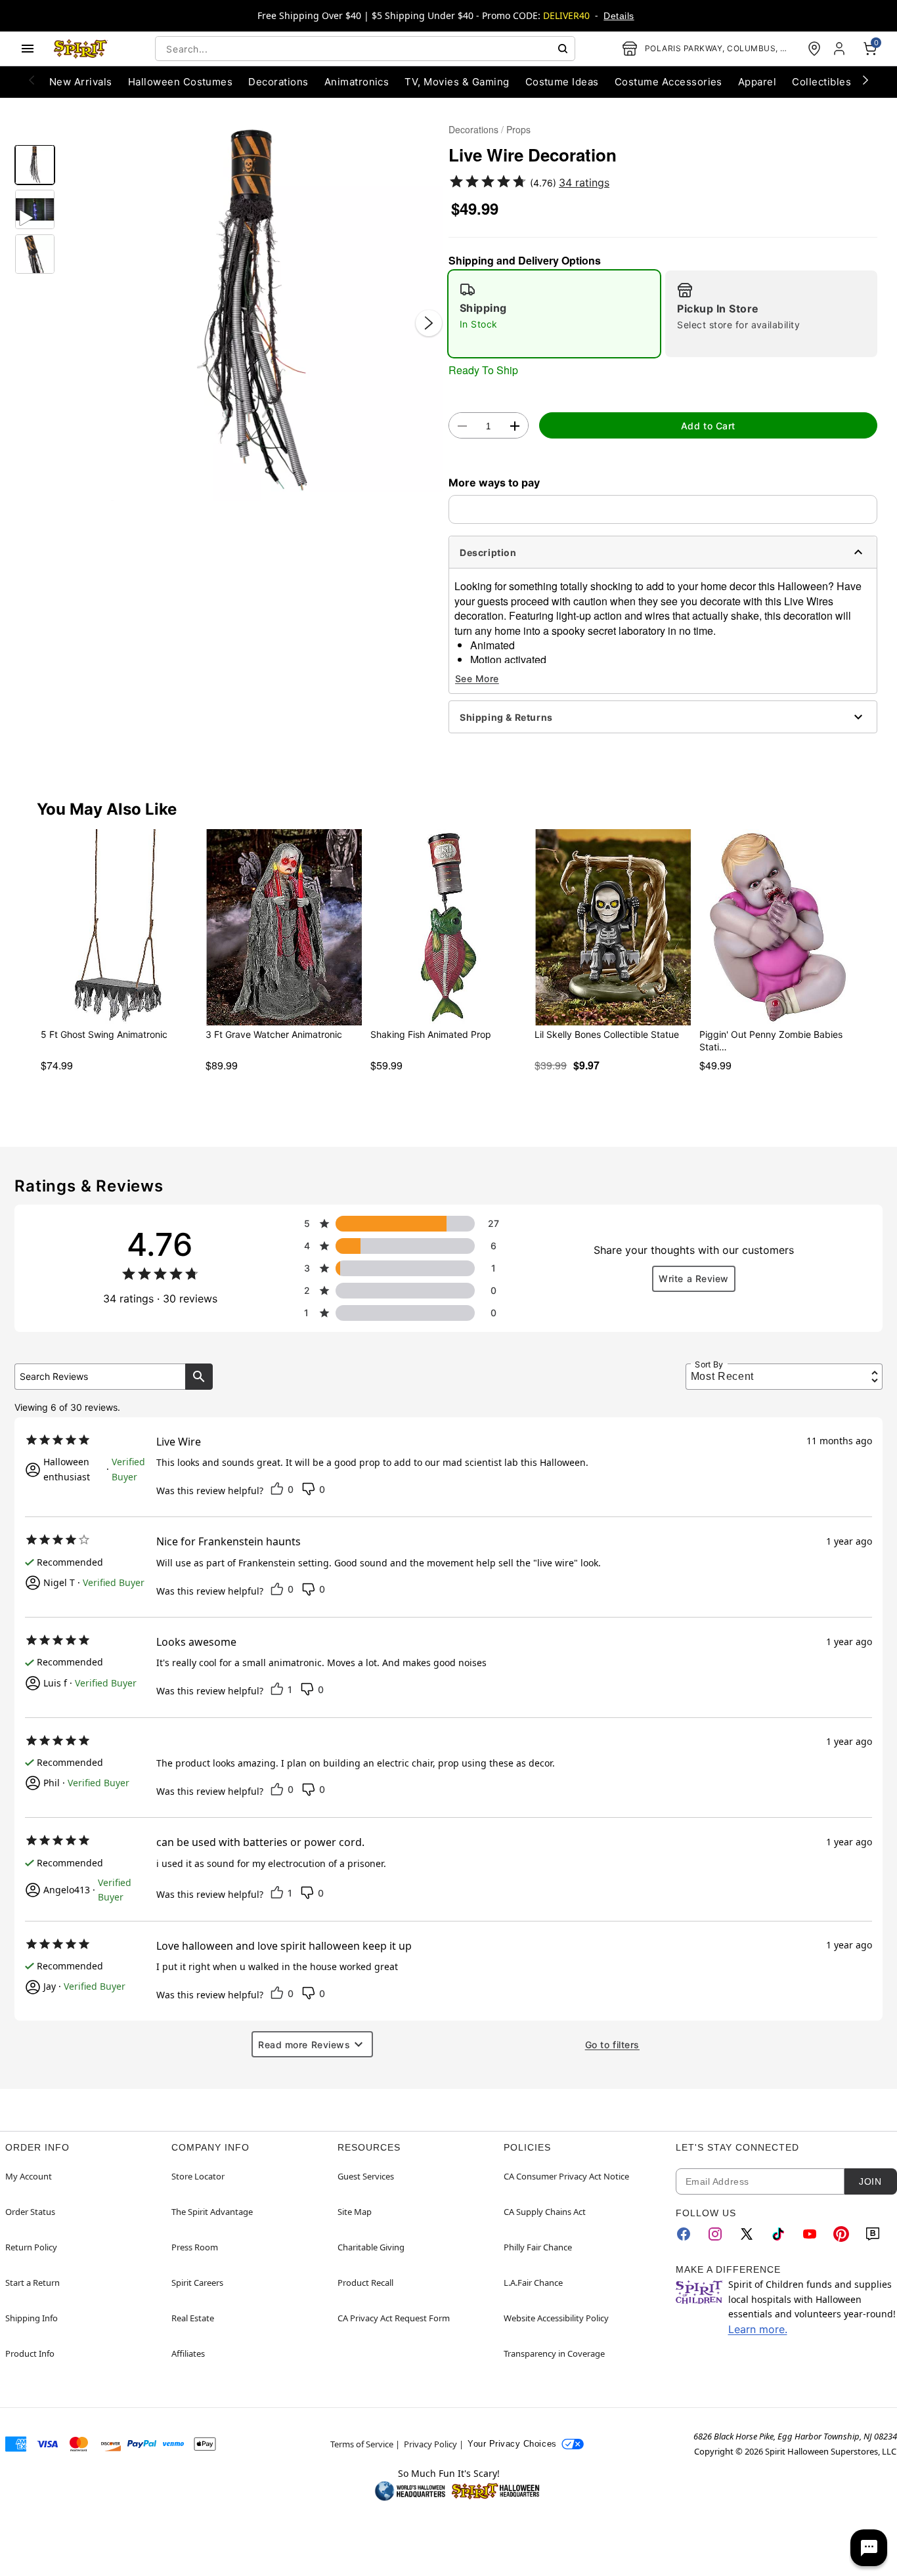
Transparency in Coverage (554, 2353)
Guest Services (366, 2176)
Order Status (30, 2212)
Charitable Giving (371, 2247)
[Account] (841, 49)
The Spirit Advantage (212, 2212)
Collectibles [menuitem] (821, 82)
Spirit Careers (197, 2283)
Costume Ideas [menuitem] (562, 82)
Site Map (355, 2212)
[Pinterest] (841, 2234)
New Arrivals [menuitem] (81, 82)
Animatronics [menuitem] (357, 82)
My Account (29, 2176)
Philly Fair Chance (538, 2247)
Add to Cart (708, 426)
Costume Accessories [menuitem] (668, 82)
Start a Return (33, 2283)
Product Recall (365, 2283)
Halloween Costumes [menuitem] (181, 82)
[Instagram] (715, 2234)
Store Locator (198, 2176)
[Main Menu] (28, 49)
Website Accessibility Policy (556, 2318)
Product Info (30, 2353)
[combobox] (365, 49)
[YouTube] (810, 2234)
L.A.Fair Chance (533, 2283)
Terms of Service (362, 2444)
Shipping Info (32, 2318)
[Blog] (873, 2234)
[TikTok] (778, 2234)
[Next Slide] (429, 323)
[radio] (554, 314)
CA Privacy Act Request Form (394, 2318)
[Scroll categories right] (865, 79)
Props (518, 129)
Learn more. (758, 2329)
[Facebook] (684, 2234)
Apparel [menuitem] (757, 82)
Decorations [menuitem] (278, 82)
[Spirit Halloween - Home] (81, 49)
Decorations (473, 129)
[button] (252, 310)
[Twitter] (747, 2234)
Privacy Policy (430, 2444)
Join (870, 2181)
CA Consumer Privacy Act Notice (566, 2176)
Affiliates (188, 2353)
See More (477, 678)
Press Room (195, 2247)
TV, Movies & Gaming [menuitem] (457, 82)
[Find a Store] (814, 49)
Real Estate (193, 2318)
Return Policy (31, 2247)
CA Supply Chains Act (545, 2212)
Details (619, 16)
